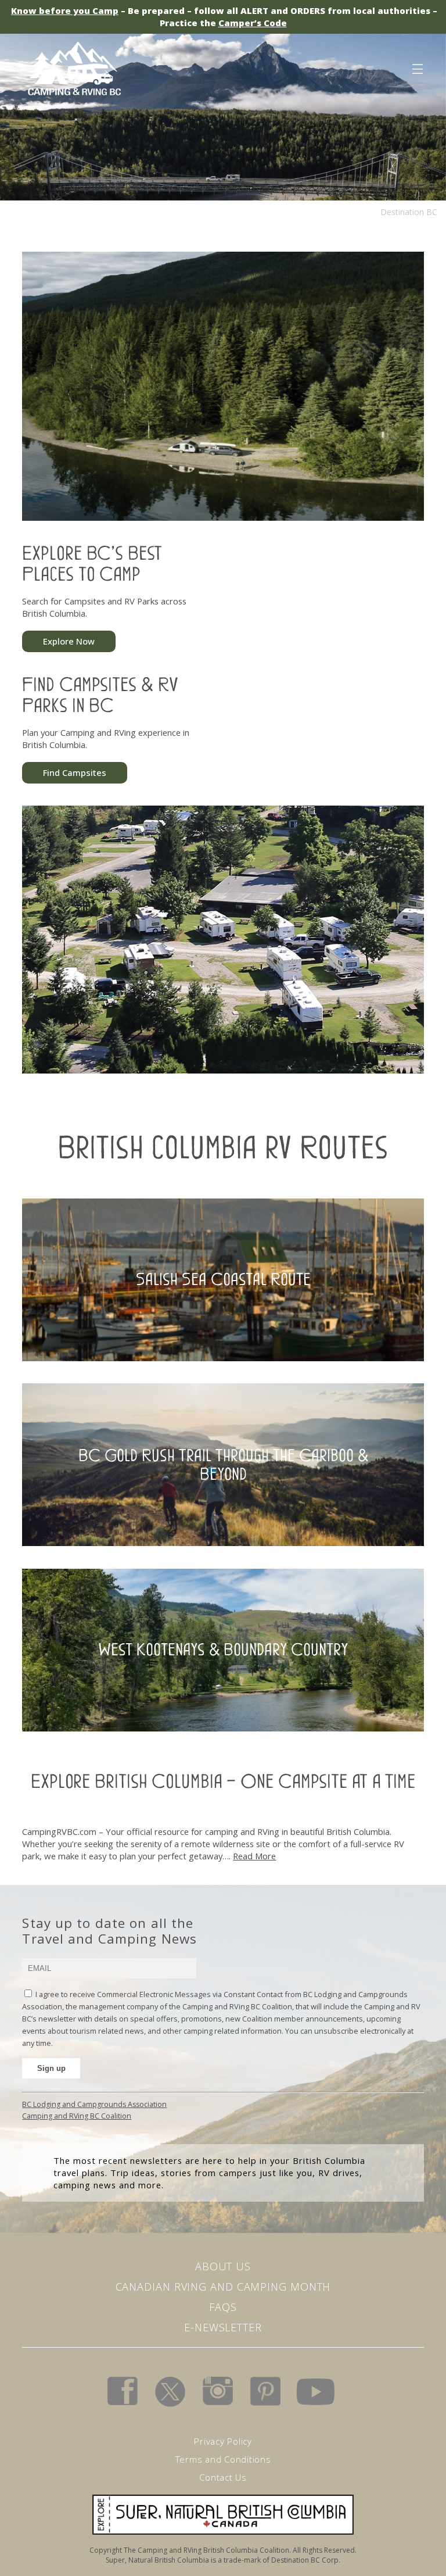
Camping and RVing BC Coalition (77, 2116)
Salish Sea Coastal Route (223, 1279)
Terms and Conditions (223, 2459)
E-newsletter (223, 2327)
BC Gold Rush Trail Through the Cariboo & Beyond (223, 1464)
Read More (254, 1856)
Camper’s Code (253, 23)
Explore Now (69, 641)
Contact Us (223, 2477)
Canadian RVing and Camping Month (223, 2287)
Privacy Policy (223, 2441)
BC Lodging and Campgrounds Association (94, 2104)
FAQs (223, 2307)
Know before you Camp (65, 10)
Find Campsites (75, 772)
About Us (223, 2266)
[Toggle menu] (417, 67)
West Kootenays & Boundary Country (223, 1650)
